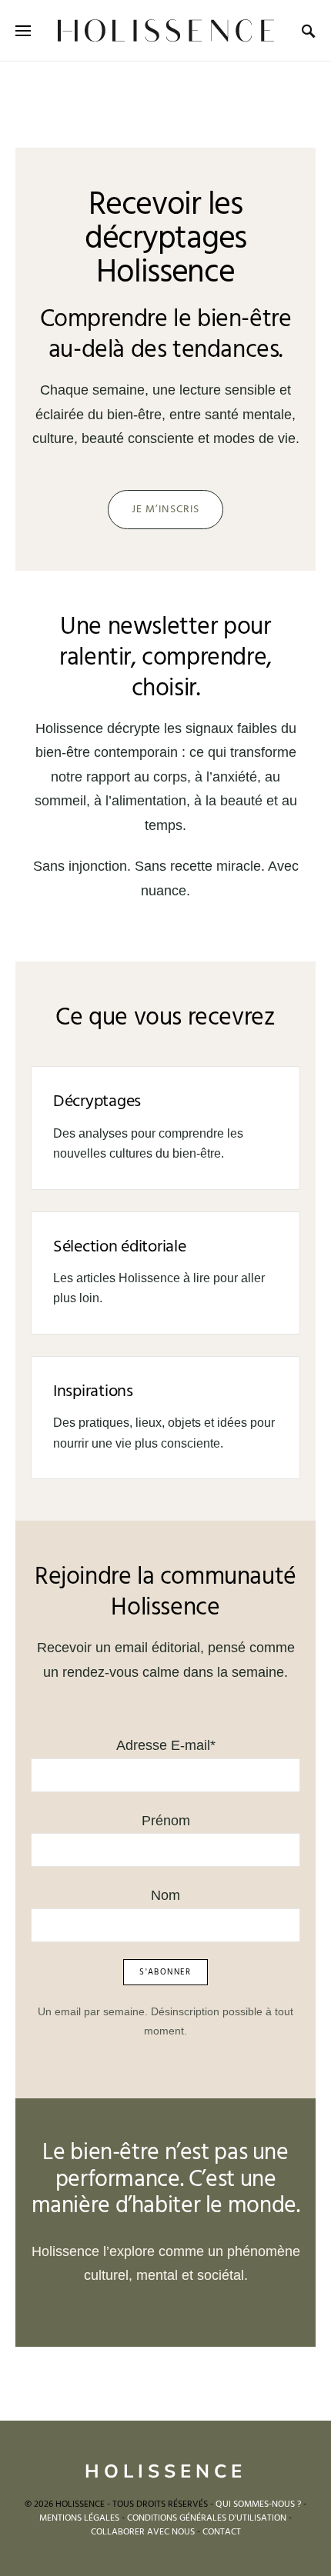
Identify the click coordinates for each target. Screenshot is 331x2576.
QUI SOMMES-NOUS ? (258, 2504)
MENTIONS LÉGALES (79, 2518)
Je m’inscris (165, 510)
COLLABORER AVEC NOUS (143, 2532)
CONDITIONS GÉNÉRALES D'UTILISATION (207, 2518)
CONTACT (222, 2532)
